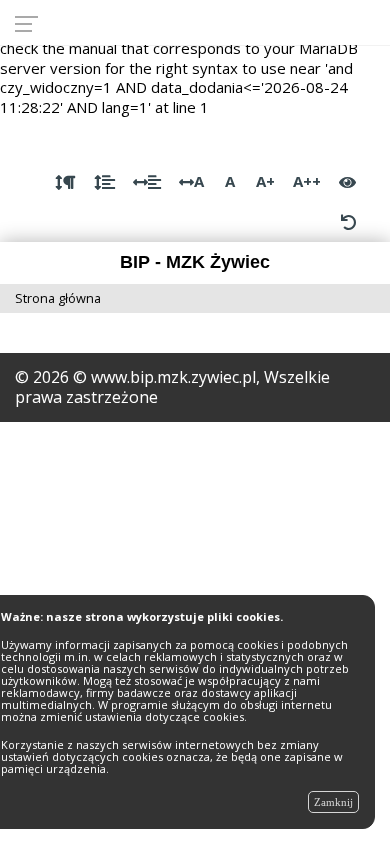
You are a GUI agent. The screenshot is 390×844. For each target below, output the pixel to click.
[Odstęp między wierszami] (104, 182)
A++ (307, 181)
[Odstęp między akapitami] (65, 182)
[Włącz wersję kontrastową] (347, 182)
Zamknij (333, 802)
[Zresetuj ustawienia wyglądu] (348, 222)
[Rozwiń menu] (32, 23)
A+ (265, 181)
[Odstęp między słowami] (147, 182)
